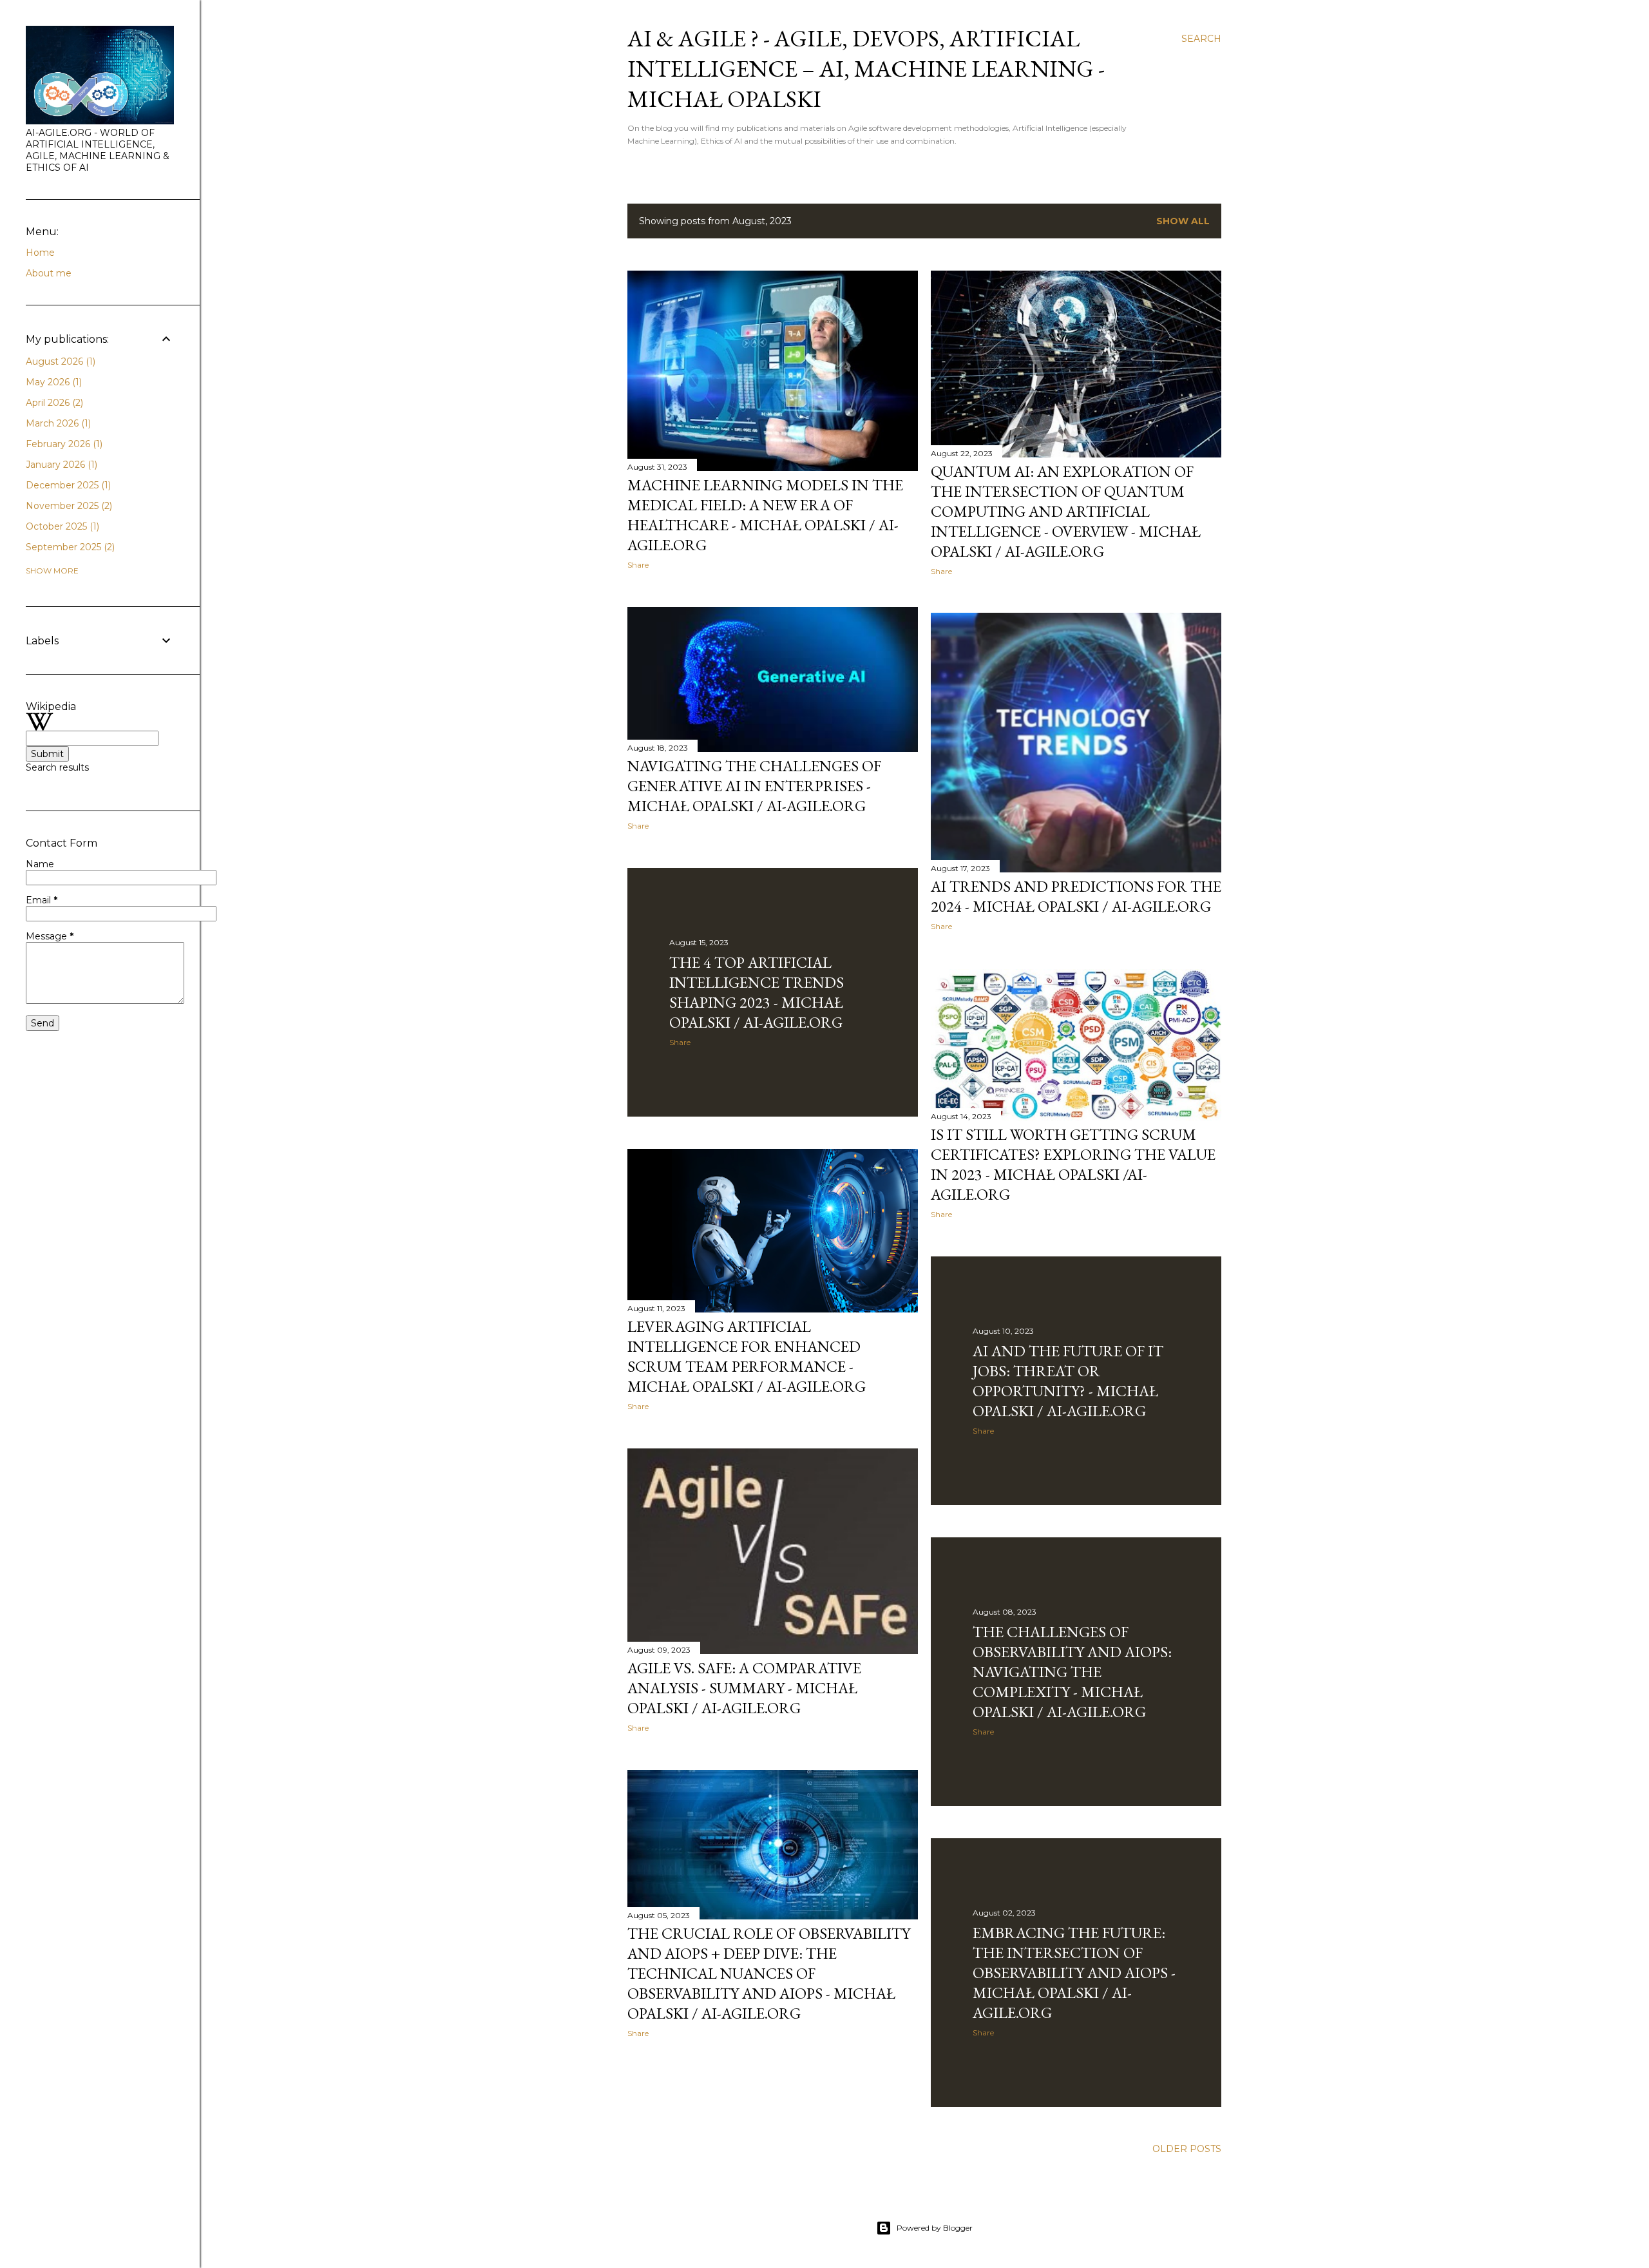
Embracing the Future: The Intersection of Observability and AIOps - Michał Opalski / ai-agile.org (1074, 1973)
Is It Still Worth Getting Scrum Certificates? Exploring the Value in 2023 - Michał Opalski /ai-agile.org (1073, 1164)
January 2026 (60, 465)
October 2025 (61, 526)
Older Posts (1187, 2149)
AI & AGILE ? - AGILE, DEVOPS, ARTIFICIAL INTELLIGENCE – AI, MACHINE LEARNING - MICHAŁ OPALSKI (866, 69)
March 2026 (57, 423)
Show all (1183, 221)
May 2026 (52, 382)
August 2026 (59, 361)
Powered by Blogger (935, 2228)
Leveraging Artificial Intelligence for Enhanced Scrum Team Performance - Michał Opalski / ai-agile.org (747, 1356)
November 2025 (68, 506)
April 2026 (53, 403)
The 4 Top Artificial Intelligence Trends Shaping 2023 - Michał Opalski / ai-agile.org (757, 992)
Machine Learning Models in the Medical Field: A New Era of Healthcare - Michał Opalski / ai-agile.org (765, 515)
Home (40, 253)
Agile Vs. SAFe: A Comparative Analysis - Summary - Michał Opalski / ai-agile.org (744, 1688)
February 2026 (63, 444)
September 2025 (69, 547)
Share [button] (638, 565)
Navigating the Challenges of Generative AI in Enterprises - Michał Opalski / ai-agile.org (754, 786)
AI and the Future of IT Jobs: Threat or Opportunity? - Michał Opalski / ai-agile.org (1068, 1381)
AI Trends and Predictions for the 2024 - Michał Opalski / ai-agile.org (1076, 896)
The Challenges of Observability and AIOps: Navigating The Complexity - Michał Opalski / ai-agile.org (1072, 1672)
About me (49, 273)
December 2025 (67, 485)
